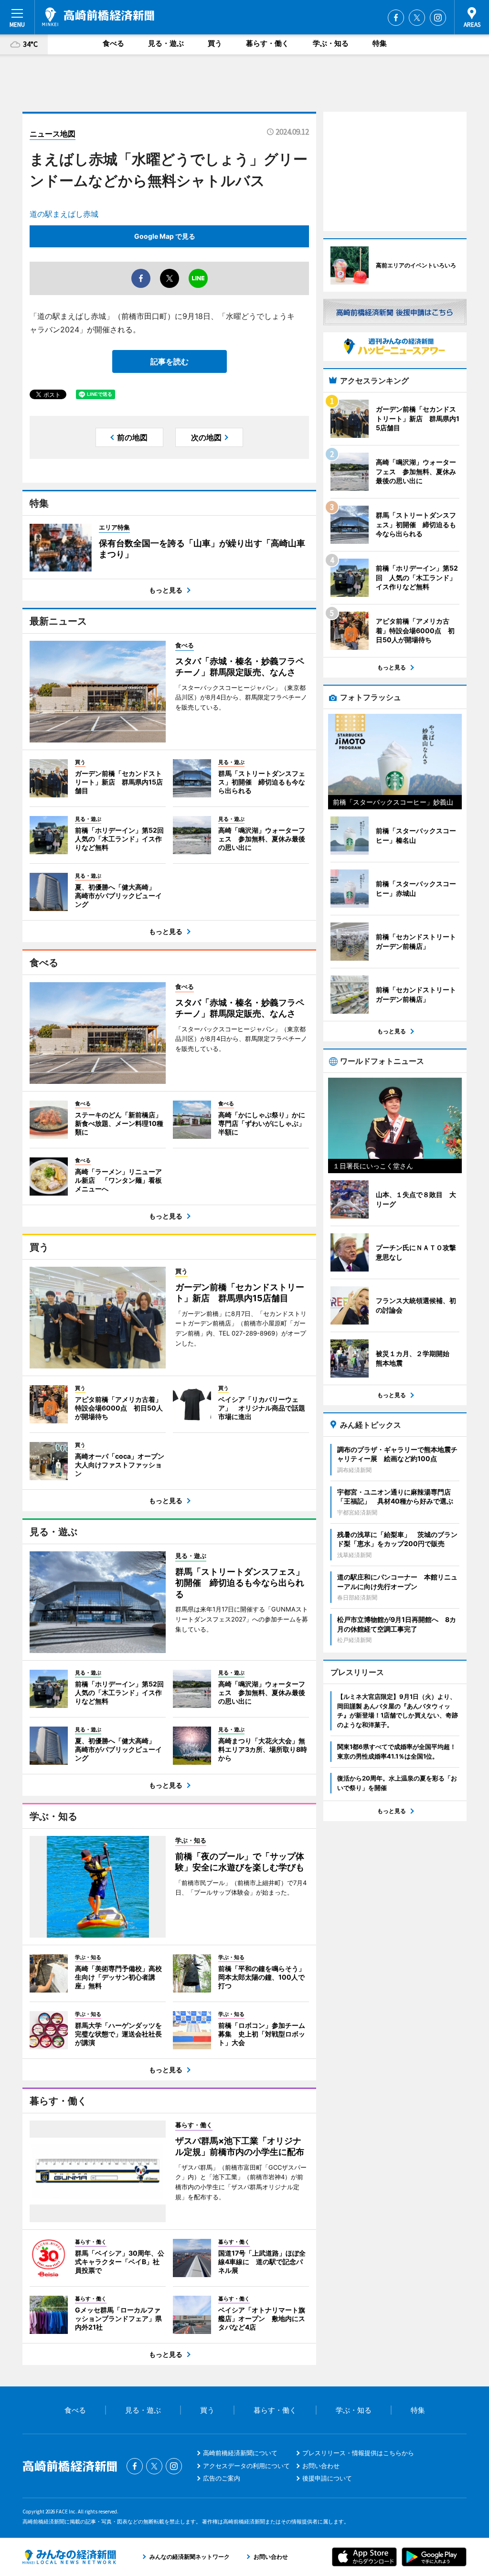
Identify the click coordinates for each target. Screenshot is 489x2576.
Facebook (396, 18)
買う (215, 43)
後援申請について (327, 2478)
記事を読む (170, 361)
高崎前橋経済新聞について (240, 2453)
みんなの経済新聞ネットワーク (69, 2557)
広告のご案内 (222, 2478)
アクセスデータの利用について (246, 2466)
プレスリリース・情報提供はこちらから (358, 2453)
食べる (113, 43)
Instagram (438, 18)
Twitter (417, 18)
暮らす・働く (267, 43)
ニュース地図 (53, 134)
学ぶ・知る (331, 43)
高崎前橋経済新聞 (98, 17)
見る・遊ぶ (166, 43)
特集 (380, 43)
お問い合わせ (321, 2466)
